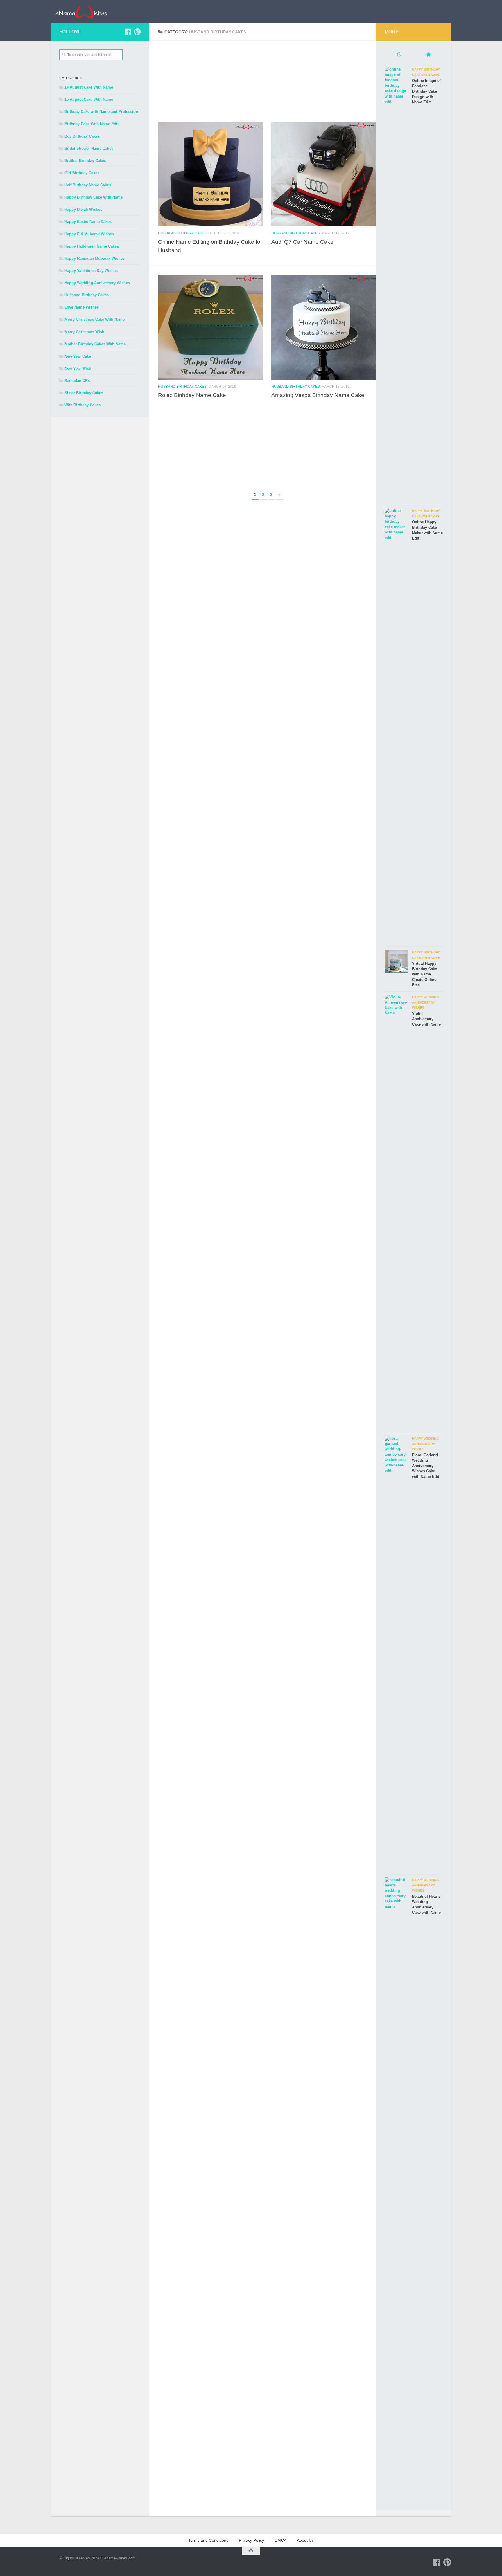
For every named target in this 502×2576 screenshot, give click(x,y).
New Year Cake (78, 356)
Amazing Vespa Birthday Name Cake (318, 395)
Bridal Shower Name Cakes (89, 148)
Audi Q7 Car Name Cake (302, 242)
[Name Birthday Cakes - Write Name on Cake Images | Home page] (81, 12)
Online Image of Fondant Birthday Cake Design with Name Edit (426, 91)
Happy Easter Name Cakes (88, 222)
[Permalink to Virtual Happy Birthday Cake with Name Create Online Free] (396, 961)
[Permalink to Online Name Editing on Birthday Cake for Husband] (210, 174)
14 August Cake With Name (89, 87)
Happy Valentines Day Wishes (91, 271)
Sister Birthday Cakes (84, 393)
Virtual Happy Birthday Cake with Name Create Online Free (424, 974)
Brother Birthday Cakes (85, 161)
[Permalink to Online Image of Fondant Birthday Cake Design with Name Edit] (396, 284)
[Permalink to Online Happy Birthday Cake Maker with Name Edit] (396, 726)
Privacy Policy (251, 2540)
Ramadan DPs (77, 381)
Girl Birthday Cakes (82, 173)
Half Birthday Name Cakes (88, 185)
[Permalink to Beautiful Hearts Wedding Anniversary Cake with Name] (396, 2095)
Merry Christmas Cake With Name (95, 319)
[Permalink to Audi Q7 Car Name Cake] (324, 174)
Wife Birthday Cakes (83, 405)
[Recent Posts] (399, 55)
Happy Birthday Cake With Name (94, 197)
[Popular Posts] (428, 55)
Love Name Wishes (82, 307)
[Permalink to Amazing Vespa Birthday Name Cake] (324, 327)
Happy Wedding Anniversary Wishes (97, 283)
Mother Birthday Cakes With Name (95, 344)
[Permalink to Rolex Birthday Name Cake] (210, 327)
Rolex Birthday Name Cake (192, 395)
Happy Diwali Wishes (83, 209)
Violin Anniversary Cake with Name (426, 1019)
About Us (305, 2540)
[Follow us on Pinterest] (137, 32)
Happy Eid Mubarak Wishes (89, 234)
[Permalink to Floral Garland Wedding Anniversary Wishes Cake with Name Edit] (396, 1654)
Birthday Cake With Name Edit (92, 124)
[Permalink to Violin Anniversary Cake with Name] (396, 1212)
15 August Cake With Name (89, 99)
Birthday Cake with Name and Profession (101, 112)
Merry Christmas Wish (84, 332)
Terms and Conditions (208, 2540)
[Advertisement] (267, 81)
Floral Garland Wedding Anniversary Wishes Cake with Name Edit (426, 1466)
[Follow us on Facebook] (128, 32)
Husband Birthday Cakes (182, 233)
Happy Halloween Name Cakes (92, 246)
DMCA (280, 2540)
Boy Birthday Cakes (82, 136)
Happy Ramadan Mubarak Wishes (95, 258)
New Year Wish (78, 368)
